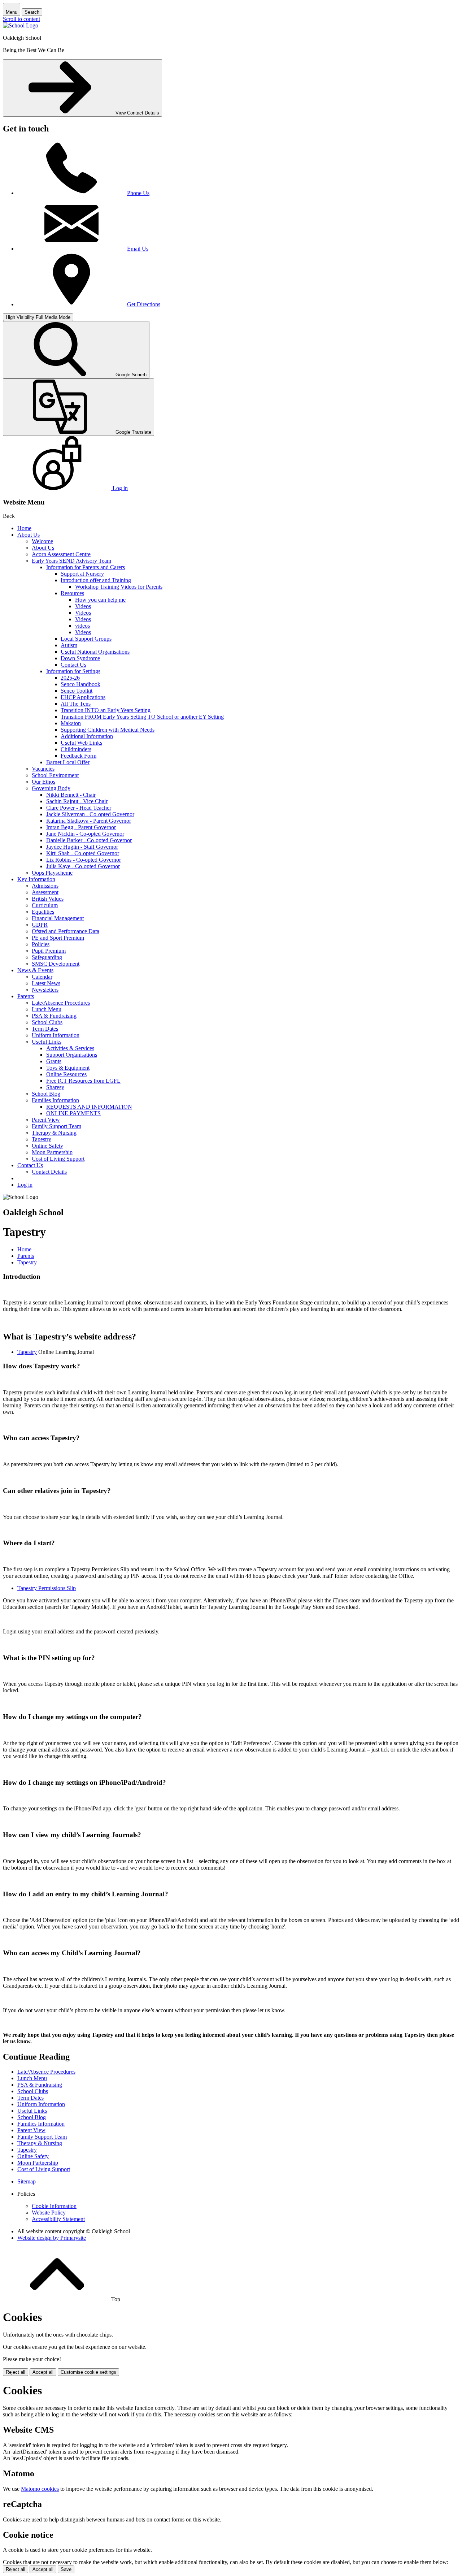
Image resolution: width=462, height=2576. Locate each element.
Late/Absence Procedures (61, 1003)
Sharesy (55, 1087)
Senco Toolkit (77, 691)
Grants (54, 1061)
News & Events (35, 970)
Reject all (16, 2372)
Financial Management (58, 918)
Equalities (43, 912)
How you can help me (100, 600)
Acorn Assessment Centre (61, 554)
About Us (29, 535)
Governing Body (51, 788)
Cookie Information (54, 2206)
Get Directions (144, 304)
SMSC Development (56, 964)
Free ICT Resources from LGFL (83, 1081)
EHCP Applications (83, 697)
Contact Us (73, 665)
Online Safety (47, 1146)
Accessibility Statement (58, 2219)
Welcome (42, 541)
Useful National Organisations (95, 652)
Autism (69, 645)
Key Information (36, 879)
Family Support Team (56, 1126)
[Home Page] (21, 25)
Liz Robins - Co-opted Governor (84, 860)
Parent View (46, 1120)
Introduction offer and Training (96, 580)
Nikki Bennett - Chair (71, 795)
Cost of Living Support (58, 1159)
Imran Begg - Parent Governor (81, 827)
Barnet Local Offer (68, 762)
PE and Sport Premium (58, 938)
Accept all (43, 2372)
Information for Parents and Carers (86, 567)
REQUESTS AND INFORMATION (89, 1107)
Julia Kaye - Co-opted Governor (83, 866)
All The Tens (76, 704)
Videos (83, 606)
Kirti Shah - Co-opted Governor (83, 853)
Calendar (42, 977)
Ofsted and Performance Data (66, 931)
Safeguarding (47, 957)
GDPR (40, 925)
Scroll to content (21, 19)
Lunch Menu (47, 1009)
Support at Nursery (82, 574)
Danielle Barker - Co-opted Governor (89, 840)
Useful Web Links (81, 743)
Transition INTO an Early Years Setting (106, 710)
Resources (72, 593)
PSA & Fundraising (54, 1016)
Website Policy (49, 2213)
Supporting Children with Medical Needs (108, 730)
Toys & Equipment (68, 1068)
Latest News (46, 983)
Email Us (138, 249)
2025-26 (70, 678)
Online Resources (66, 1074)
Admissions (45, 886)
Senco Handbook (80, 684)
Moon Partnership (52, 1152)
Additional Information (87, 736)
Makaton (71, 723)
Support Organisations (72, 1055)
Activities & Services (70, 1048)
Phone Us (138, 193)
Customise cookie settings (88, 2372)
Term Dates (45, 1029)
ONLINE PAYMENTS (73, 1113)
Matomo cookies (40, 2489)
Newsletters (45, 990)
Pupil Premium (49, 951)
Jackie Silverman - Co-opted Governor (90, 814)
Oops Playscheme (52, 873)
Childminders (76, 749)
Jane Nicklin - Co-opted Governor (85, 834)
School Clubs (47, 1022)
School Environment (55, 775)
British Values (48, 899)
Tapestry (42, 1139)
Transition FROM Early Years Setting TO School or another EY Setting (142, 717)
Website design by (52, 2238)
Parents (26, 996)
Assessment (45, 892)
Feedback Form (79, 756)
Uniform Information (56, 1035)
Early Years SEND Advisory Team (71, 561)
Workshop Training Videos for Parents (119, 587)
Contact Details (49, 1172)
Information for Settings (73, 671)
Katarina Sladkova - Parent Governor (89, 821)
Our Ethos (43, 782)
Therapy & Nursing (54, 1133)
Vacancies (43, 769)
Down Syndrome (80, 658)
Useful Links (47, 1042)
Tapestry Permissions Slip (47, 1588)
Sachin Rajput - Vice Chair (77, 801)
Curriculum (45, 905)
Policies (41, 944)
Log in (25, 1185)
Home (24, 528)
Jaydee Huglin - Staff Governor (82, 847)
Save (66, 2569)
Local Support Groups (86, 639)
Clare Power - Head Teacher (79, 808)
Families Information (55, 1100)
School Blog (46, 1094)
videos (82, 626)
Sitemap (27, 2181)
